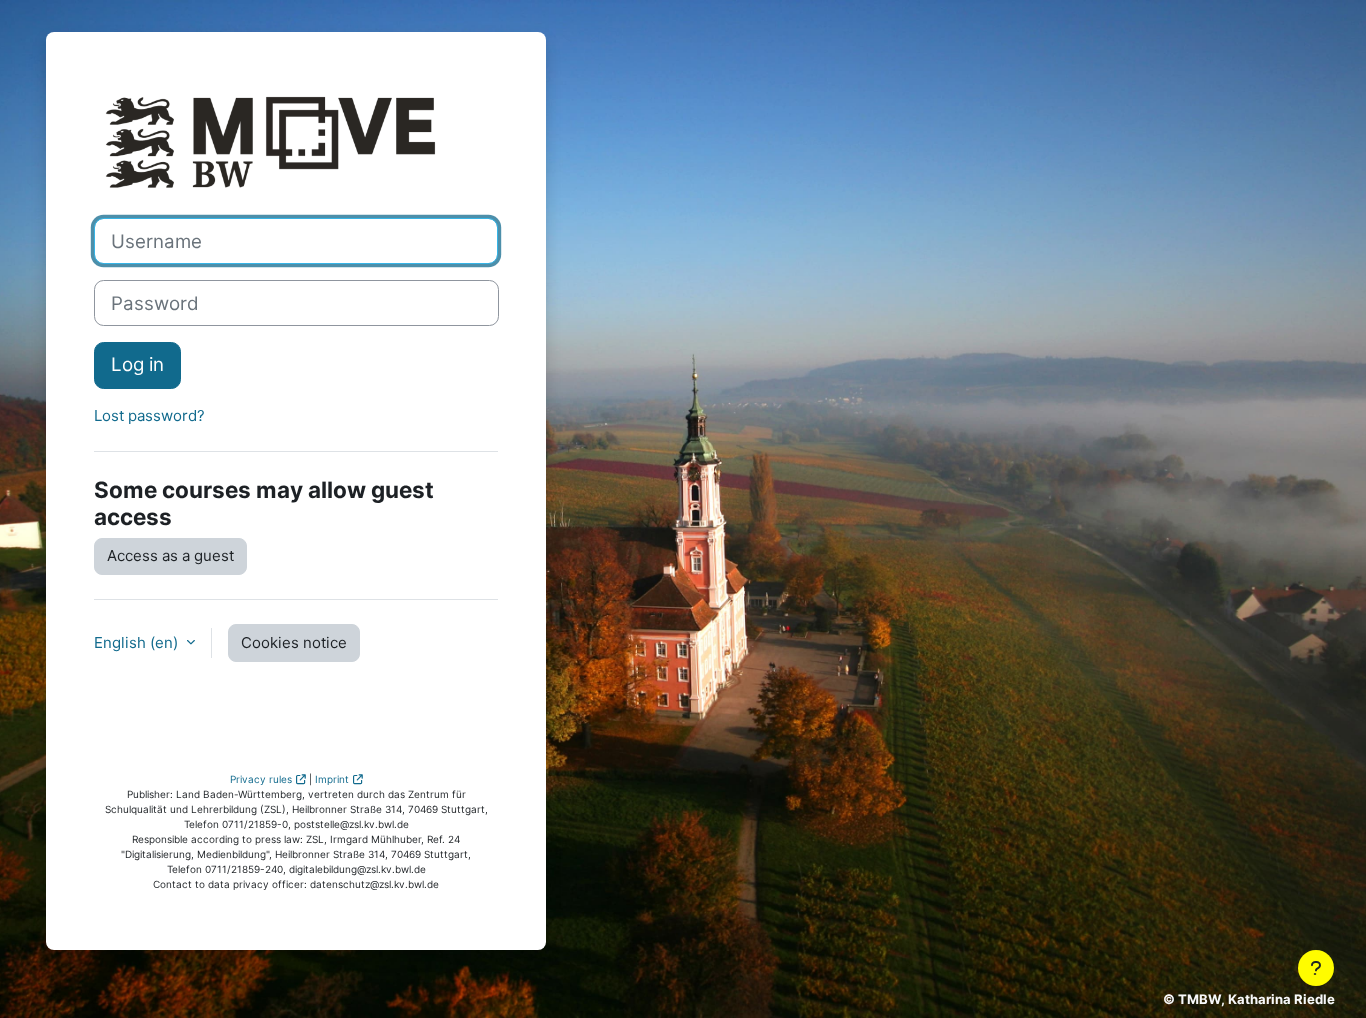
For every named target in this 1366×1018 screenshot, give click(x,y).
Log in (137, 364)
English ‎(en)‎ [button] (138, 642)
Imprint (332, 779)
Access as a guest (170, 555)
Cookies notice (294, 642)
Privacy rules (261, 779)
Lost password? (149, 415)
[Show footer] (1316, 968)
